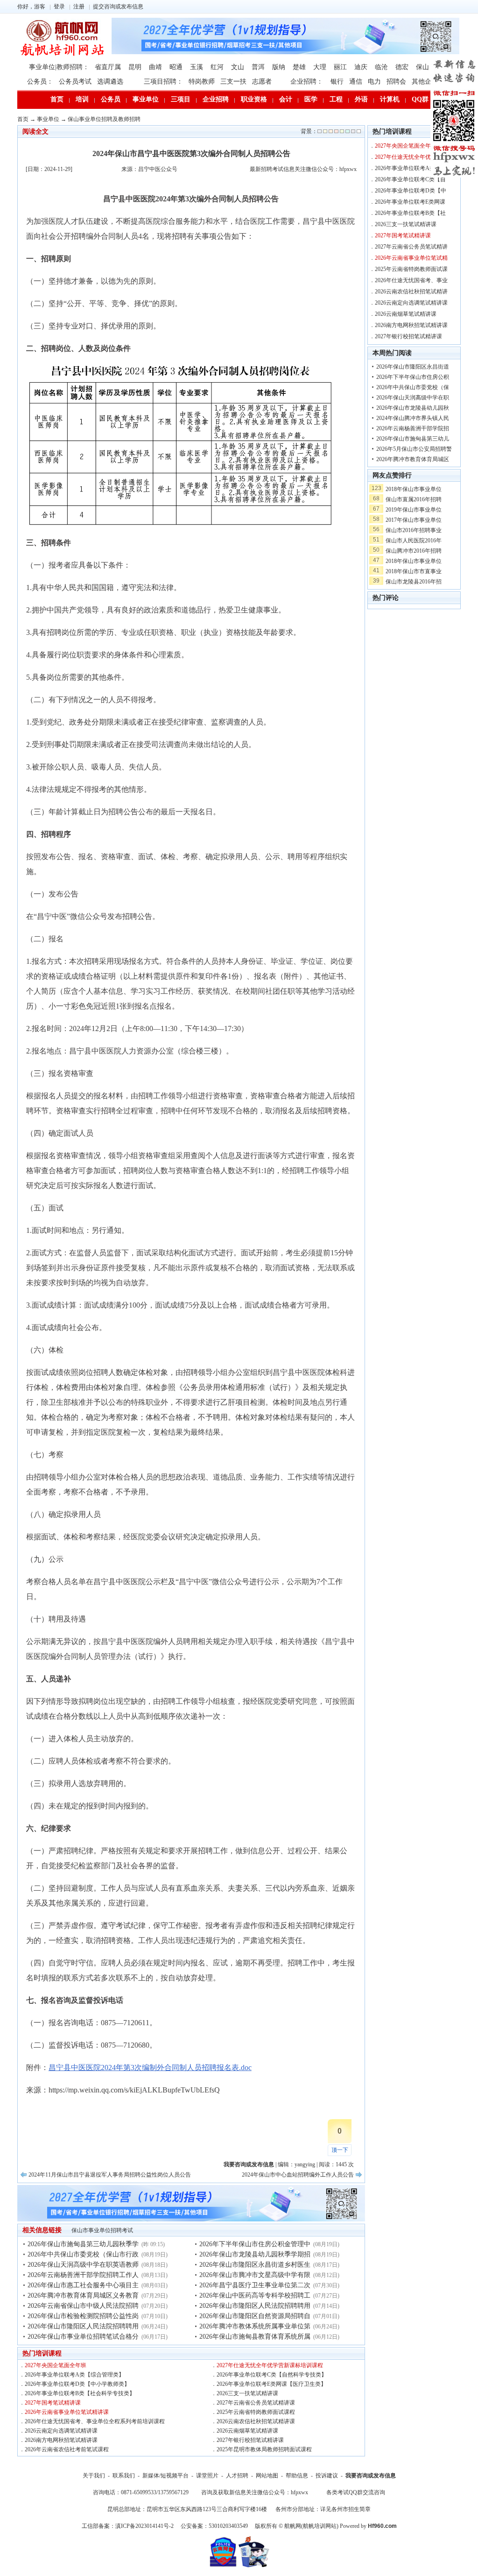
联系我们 (124, 2476)
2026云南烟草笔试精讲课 (247, 2431)
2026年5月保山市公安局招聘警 (414, 449)
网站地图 (267, 2476)
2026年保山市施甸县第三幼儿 (413, 439)
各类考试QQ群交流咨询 (356, 2492)
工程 (336, 99)
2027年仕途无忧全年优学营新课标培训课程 (270, 2365)
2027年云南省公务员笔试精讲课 (256, 2403)
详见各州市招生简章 (345, 2509)
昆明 (135, 67)
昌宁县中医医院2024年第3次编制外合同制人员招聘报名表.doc (150, 2067)
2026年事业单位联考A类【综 (411, 168)
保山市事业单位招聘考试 (102, 2230)
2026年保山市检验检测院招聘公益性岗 (83, 2316)
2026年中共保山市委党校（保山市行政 (83, 2254)
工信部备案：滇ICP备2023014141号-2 (128, 2526)
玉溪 (197, 67)
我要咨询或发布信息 (371, 2476)
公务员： (40, 82)
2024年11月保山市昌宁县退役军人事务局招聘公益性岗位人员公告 (110, 2175)
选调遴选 (110, 82)
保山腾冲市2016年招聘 (414, 551)
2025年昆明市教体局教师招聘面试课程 (264, 2449)
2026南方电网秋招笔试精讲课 (61, 2440)
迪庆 (361, 67)
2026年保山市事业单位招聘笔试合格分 (83, 2337)
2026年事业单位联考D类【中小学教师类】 (77, 2384)
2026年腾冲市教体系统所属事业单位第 (255, 2326)
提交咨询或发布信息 (118, 7)
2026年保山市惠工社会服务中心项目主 (83, 2285)
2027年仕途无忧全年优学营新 (411, 157)
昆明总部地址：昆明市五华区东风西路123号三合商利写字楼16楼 (187, 2509)
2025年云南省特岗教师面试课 (411, 269)
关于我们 (94, 2476)
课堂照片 (207, 2476)
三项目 (181, 99)
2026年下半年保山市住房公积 (413, 377)
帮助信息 (297, 2476)
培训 (82, 99)
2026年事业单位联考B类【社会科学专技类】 (80, 2393)
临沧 (381, 67)
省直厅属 (108, 67)
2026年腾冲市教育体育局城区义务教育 (83, 2295)
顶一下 (340, 2150)
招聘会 (396, 82)
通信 (356, 82)
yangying (305, 2164)
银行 (337, 82)
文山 (238, 67)
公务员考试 (75, 82)
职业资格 (254, 99)
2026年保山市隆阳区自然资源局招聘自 (255, 2316)
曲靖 (155, 67)
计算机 (390, 99)
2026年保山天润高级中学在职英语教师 (83, 2265)
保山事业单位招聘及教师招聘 (104, 119)
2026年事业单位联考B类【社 (410, 213)
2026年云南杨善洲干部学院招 (413, 428)
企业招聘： (307, 82)
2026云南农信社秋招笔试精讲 (411, 292)
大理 (320, 67)
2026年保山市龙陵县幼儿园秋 (413, 408)
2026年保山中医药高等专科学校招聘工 (255, 2295)
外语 (361, 99)
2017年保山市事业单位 (414, 520)
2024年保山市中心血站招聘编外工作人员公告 (298, 2175)
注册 (79, 7)
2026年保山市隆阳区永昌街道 (413, 367)
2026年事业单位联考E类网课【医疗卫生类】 (271, 2384)
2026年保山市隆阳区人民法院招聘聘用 (83, 2326)
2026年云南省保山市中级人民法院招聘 (83, 2306)
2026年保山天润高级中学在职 (413, 398)
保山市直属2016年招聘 (414, 499)
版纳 (279, 67)
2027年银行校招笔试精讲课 (250, 2440)
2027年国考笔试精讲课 (53, 2403)
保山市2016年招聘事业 (414, 530)
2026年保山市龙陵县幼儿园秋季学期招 (255, 2254)
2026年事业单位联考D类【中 (411, 191)
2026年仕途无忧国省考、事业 (411, 280)
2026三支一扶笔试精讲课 (247, 2393)
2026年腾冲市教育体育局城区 (413, 459)
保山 (422, 67)
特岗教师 (202, 82)
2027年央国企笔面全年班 (56, 2365)
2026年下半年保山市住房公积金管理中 (255, 2244)
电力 (374, 82)
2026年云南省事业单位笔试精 (411, 258)
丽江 (340, 67)
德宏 (402, 67)
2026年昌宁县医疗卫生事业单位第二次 (255, 2285)
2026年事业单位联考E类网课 (410, 202)
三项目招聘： (163, 82)
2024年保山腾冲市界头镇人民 (413, 418)
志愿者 (262, 82)
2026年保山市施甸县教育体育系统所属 (255, 2337)
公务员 (111, 99)
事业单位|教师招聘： (59, 67)
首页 (57, 99)
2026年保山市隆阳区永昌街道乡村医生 (255, 2265)
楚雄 (299, 67)
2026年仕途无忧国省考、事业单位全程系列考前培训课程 (95, 2421)
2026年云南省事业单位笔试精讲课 (67, 2412)
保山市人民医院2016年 (414, 541)
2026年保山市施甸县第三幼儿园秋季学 (83, 2244)
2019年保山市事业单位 (414, 510)
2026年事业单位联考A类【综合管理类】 (74, 2375)
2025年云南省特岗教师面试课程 (256, 2412)
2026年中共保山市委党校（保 (413, 387)
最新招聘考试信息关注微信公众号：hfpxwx (303, 169)
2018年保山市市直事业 (414, 571)
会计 (286, 99)
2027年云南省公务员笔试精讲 (411, 247)
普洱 (258, 67)
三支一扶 (233, 82)
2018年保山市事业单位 (414, 489)
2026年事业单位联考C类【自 (410, 179)
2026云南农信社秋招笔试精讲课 (256, 2421)
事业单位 (146, 99)
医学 (311, 99)
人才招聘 (237, 2476)
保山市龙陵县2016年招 (414, 582)
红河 (217, 67)
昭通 (176, 67)
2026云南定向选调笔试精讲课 (61, 2431)
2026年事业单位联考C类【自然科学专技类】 (272, 2375)
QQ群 (420, 99)
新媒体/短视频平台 (165, 2476)
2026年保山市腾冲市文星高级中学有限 (255, 2275)
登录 (59, 7)
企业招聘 (216, 99)
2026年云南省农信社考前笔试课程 (67, 2449)
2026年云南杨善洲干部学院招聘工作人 (83, 2275)
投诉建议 (327, 2476)
